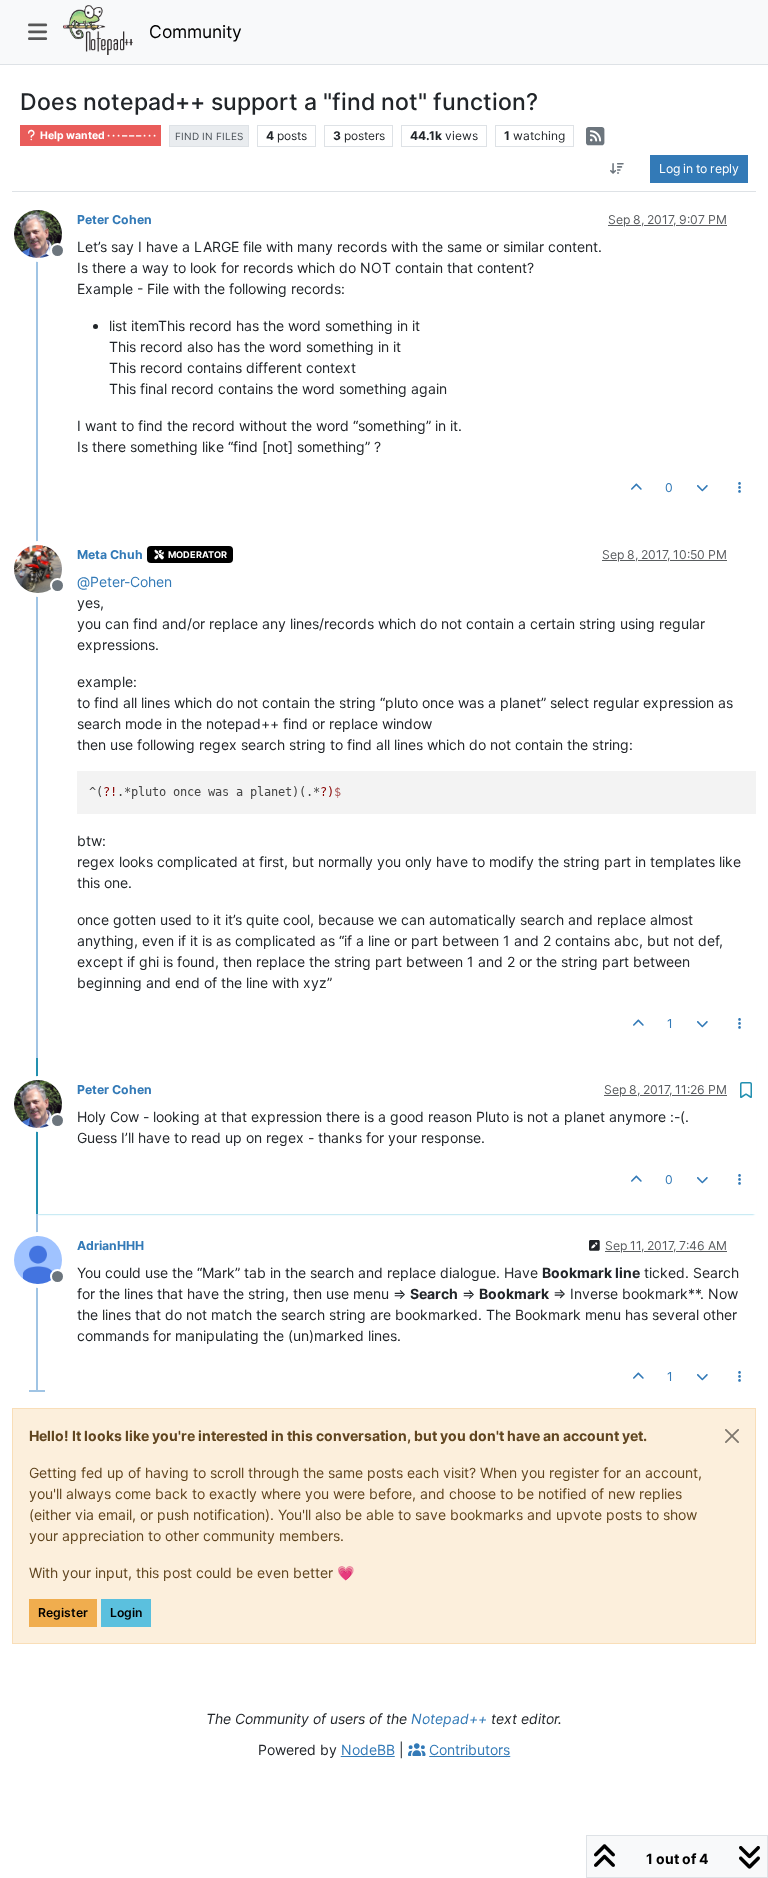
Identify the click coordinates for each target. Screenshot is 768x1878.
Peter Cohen (114, 219)
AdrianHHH (110, 1245)
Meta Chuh (110, 554)
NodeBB (368, 1749)
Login (126, 1612)
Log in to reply (699, 168)
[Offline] (45, 232)
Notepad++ (449, 1718)
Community (195, 31)
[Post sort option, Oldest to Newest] (617, 169)
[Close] (732, 1436)
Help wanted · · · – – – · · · (97, 135)
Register (63, 1612)
